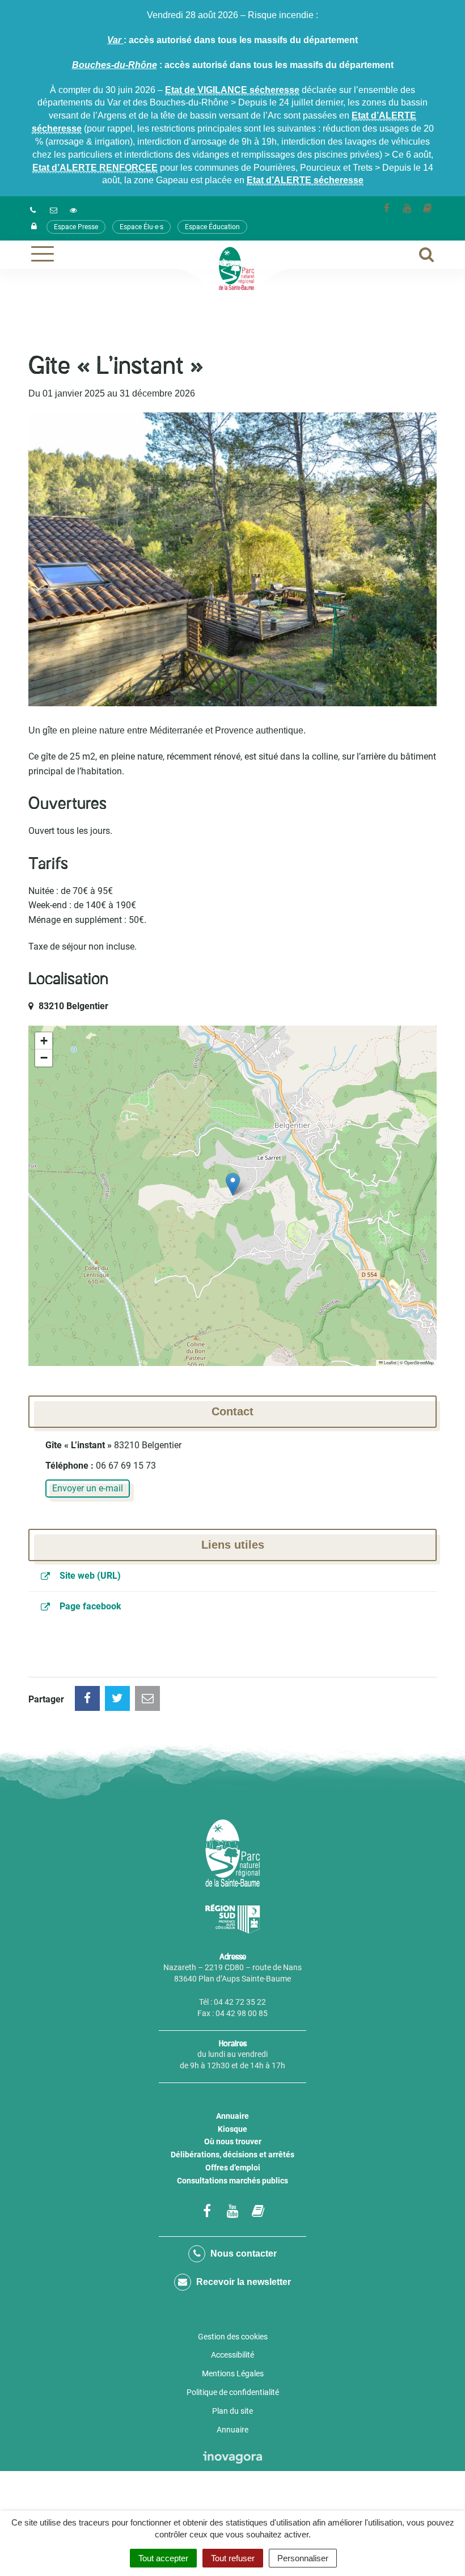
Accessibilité (232, 2355)
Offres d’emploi (233, 2168)
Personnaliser (303, 2558)
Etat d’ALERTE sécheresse (305, 180)
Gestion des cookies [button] (233, 2337)
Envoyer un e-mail (88, 1488)
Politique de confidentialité (233, 2392)
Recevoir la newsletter (242, 2282)
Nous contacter (242, 2254)
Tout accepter (163, 2558)
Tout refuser (233, 2558)
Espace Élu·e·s (141, 227)
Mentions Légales (233, 2373)
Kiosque (232, 2129)
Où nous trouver (233, 2141)
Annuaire (232, 2116)
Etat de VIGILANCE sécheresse (232, 90)
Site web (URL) (89, 1576)
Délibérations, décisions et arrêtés (232, 2155)
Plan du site (232, 2411)
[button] (233, 1184)
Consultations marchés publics (232, 2181)
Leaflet (390, 1362)
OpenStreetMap (419, 1362)
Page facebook (89, 1606)
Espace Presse (76, 227)
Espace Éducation (212, 227)
